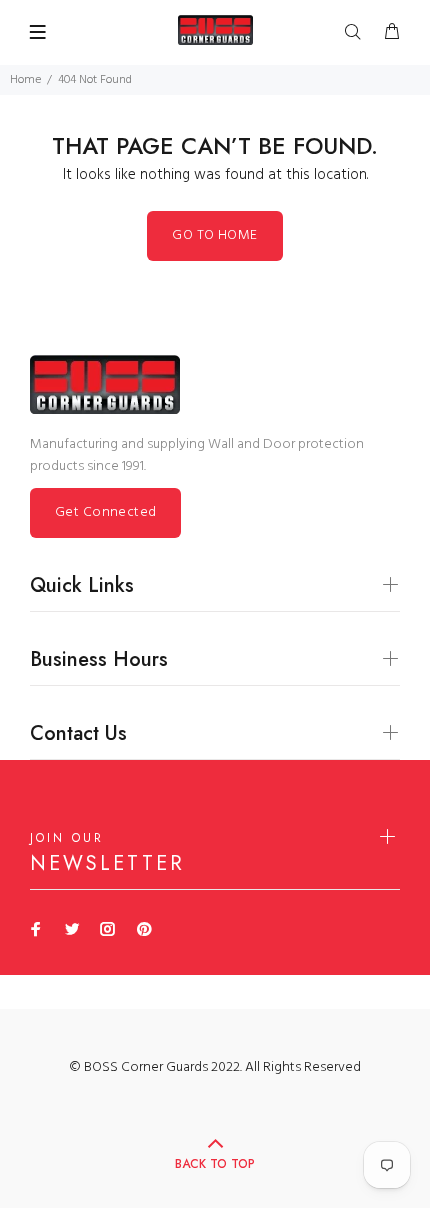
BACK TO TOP (215, 1164)
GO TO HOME (214, 235)
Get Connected (105, 512)
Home (25, 80)
